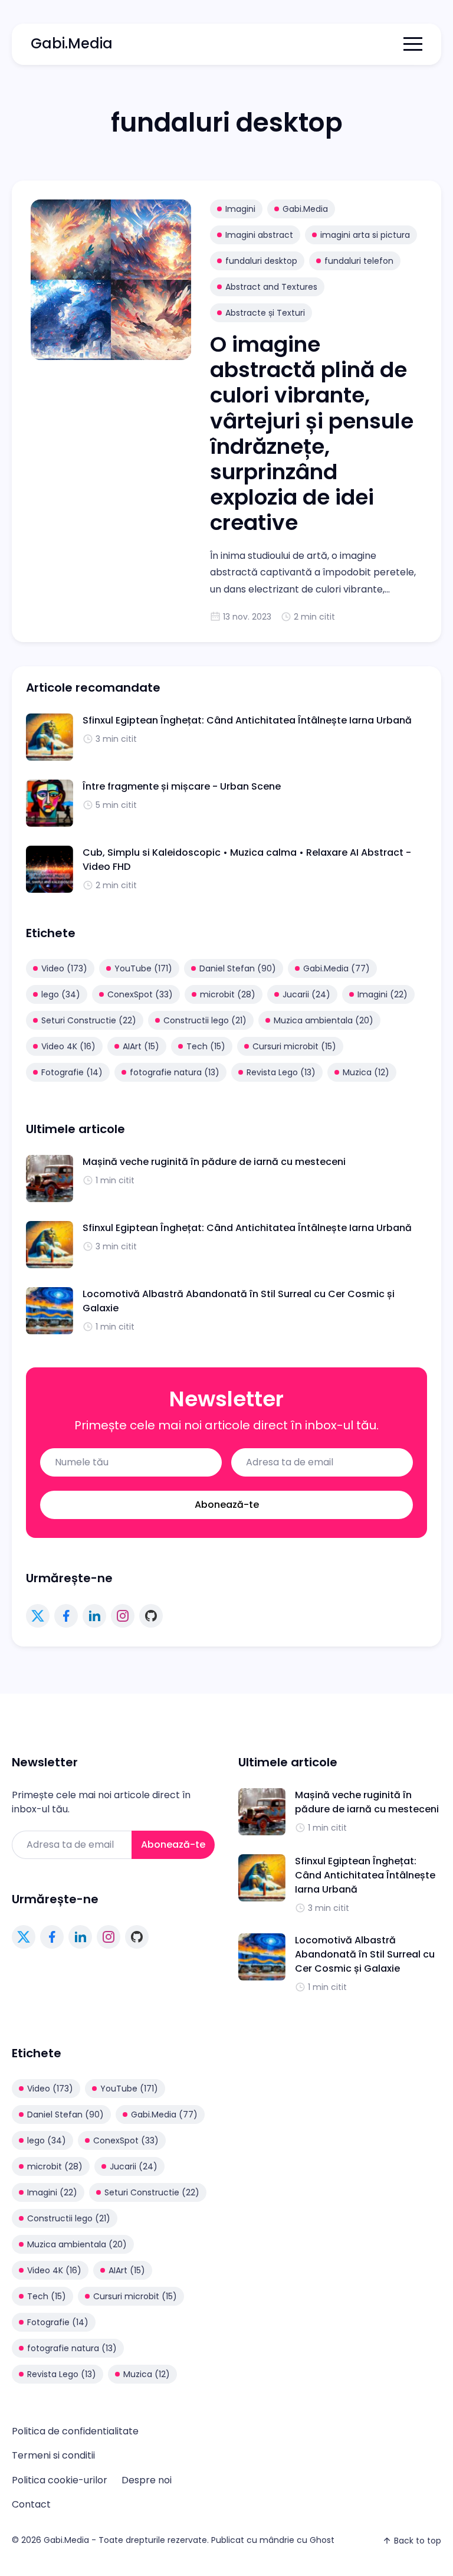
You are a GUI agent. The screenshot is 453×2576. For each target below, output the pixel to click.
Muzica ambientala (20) (324, 1020)
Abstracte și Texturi (265, 313)
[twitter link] (38, 1616)
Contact (31, 2504)
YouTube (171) (143, 968)
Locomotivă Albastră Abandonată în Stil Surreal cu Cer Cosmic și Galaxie (365, 1954)
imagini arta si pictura (365, 235)
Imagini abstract (259, 235)
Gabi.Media (72, 43)
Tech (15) (206, 1046)
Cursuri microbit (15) (294, 1046)
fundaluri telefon (359, 261)
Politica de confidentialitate (75, 2431)
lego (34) (61, 994)
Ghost (322, 2540)
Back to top (418, 2541)
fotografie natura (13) (175, 1072)
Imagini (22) (383, 994)
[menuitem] (75, 2431)
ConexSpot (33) (140, 994)
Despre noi (147, 2480)
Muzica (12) (366, 1072)
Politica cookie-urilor (60, 2480)
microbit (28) (228, 994)
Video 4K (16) (68, 1046)
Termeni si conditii (53, 2455)
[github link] (151, 1616)
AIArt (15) (141, 1046)
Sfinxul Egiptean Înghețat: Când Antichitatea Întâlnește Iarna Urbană (247, 720)
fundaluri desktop (261, 261)
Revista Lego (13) (281, 1072)
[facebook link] (66, 1616)
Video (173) (64, 968)
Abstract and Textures (271, 287)
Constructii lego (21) (205, 1020)
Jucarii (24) (306, 994)
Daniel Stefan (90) (238, 968)
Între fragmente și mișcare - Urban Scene (182, 786)
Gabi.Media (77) (337, 968)
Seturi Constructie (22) (89, 1020)
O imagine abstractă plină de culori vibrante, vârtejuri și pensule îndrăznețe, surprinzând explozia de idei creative (312, 433)
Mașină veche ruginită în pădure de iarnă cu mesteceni (214, 1162)
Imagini (240, 209)
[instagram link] (123, 1616)
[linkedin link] (94, 1616)
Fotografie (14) (72, 1072)
